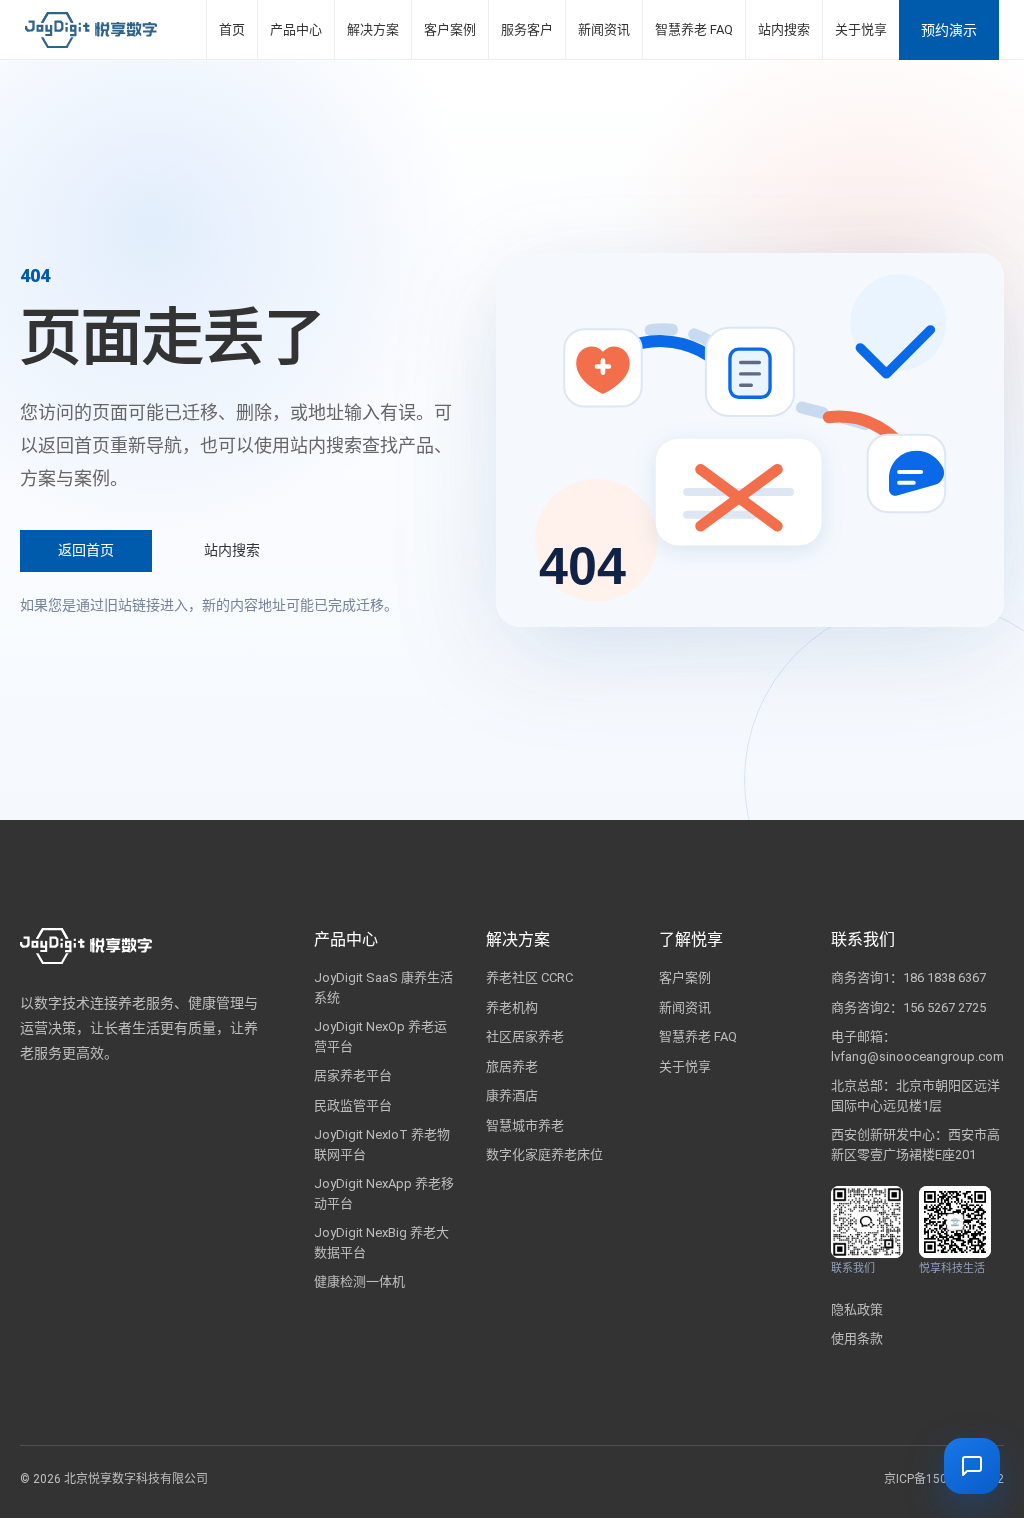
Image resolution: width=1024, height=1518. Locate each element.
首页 (232, 29)
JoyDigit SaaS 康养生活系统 (383, 987)
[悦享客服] (972, 1466)
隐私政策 (857, 1309)
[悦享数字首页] (91, 30)
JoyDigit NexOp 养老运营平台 (380, 1036)
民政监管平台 (353, 1105)
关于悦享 (861, 29)
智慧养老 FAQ (694, 29)
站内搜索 (784, 29)
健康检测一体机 (359, 1281)
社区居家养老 (525, 1036)
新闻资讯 (604, 29)
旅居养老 (512, 1066)
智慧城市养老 (525, 1125)
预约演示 (949, 30)
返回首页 (86, 550)
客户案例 (450, 29)
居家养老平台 (353, 1075)
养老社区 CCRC (529, 977)
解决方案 (373, 29)
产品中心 (296, 29)
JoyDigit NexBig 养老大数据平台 (381, 1242)
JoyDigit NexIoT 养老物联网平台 (382, 1144)
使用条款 (857, 1338)
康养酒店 (512, 1095)
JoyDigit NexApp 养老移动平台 (384, 1193)
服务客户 (527, 29)
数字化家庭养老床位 (544, 1154)
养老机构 (512, 1007)
